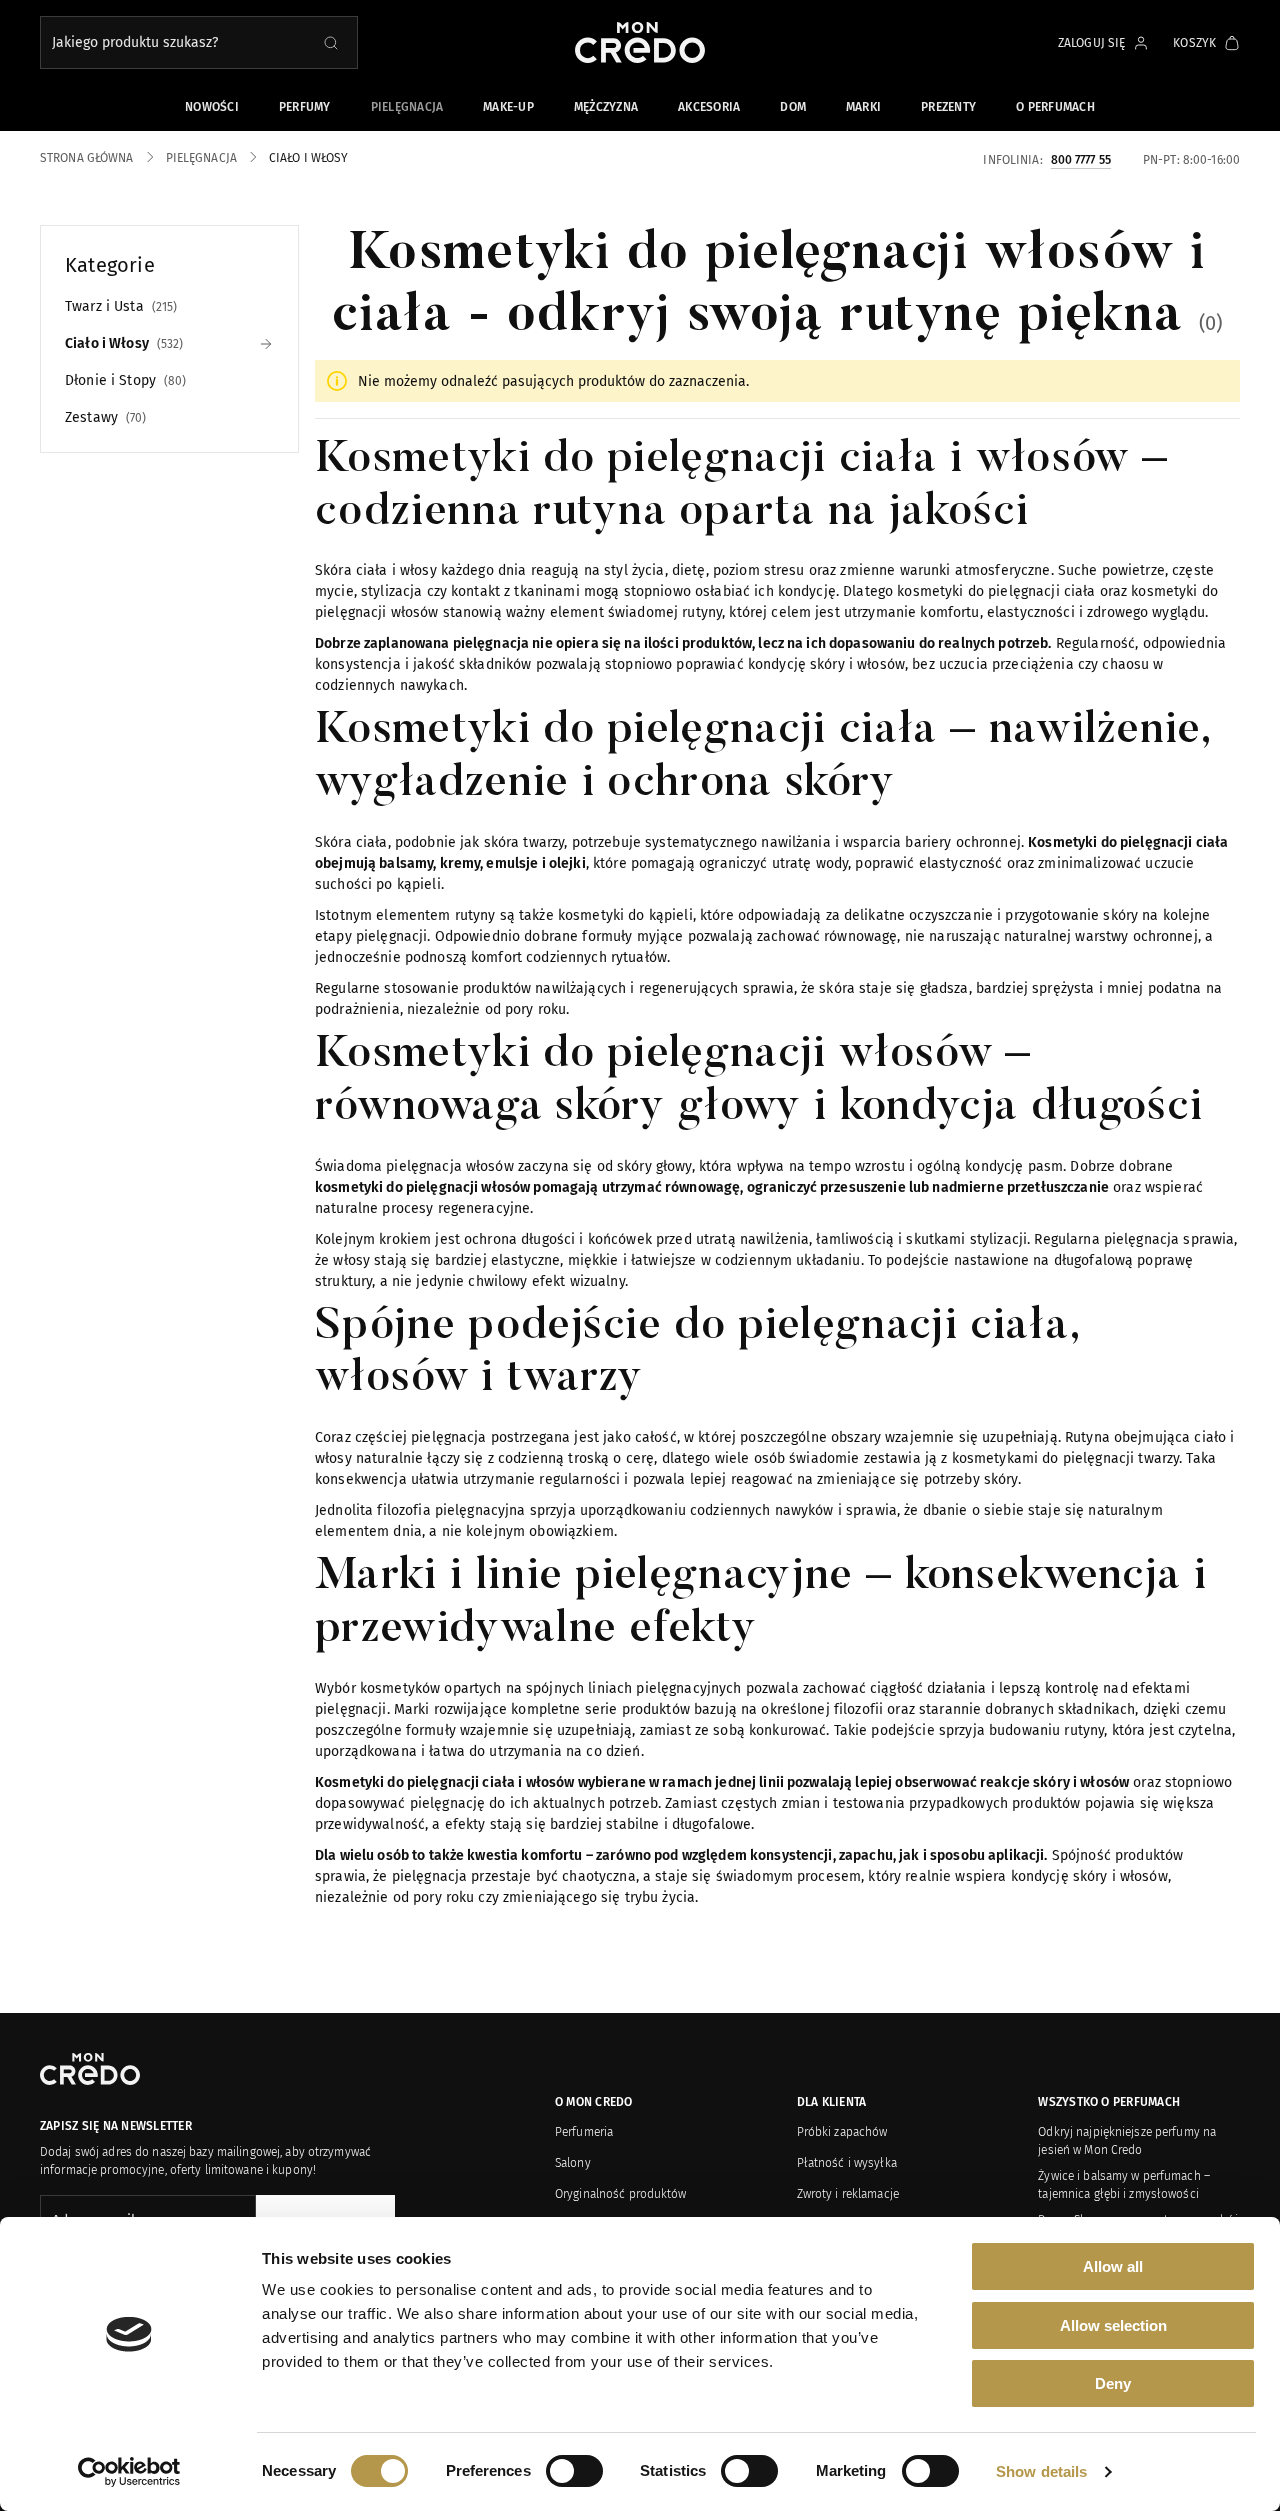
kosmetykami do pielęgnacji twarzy (1063, 1458)
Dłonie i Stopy (123, 380)
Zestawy (103, 417)
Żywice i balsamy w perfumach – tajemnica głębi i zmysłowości (1124, 2185)
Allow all (1113, 2266)
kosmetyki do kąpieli (623, 915)
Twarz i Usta (119, 306)
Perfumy (305, 107)
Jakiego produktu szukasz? (135, 42)
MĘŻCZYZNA (606, 107)
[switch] (574, 2471)
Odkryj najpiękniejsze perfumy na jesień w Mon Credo (1127, 2141)
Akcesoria (709, 107)
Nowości (212, 107)
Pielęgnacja (407, 107)
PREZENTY (948, 107)
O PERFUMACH (1055, 107)
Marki (863, 107)
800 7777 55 (1081, 159)
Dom (793, 107)
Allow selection (1113, 2325)
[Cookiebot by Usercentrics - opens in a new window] (129, 2472)
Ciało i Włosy (122, 343)
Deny (1113, 2383)
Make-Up (508, 107)
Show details (1041, 2471)
